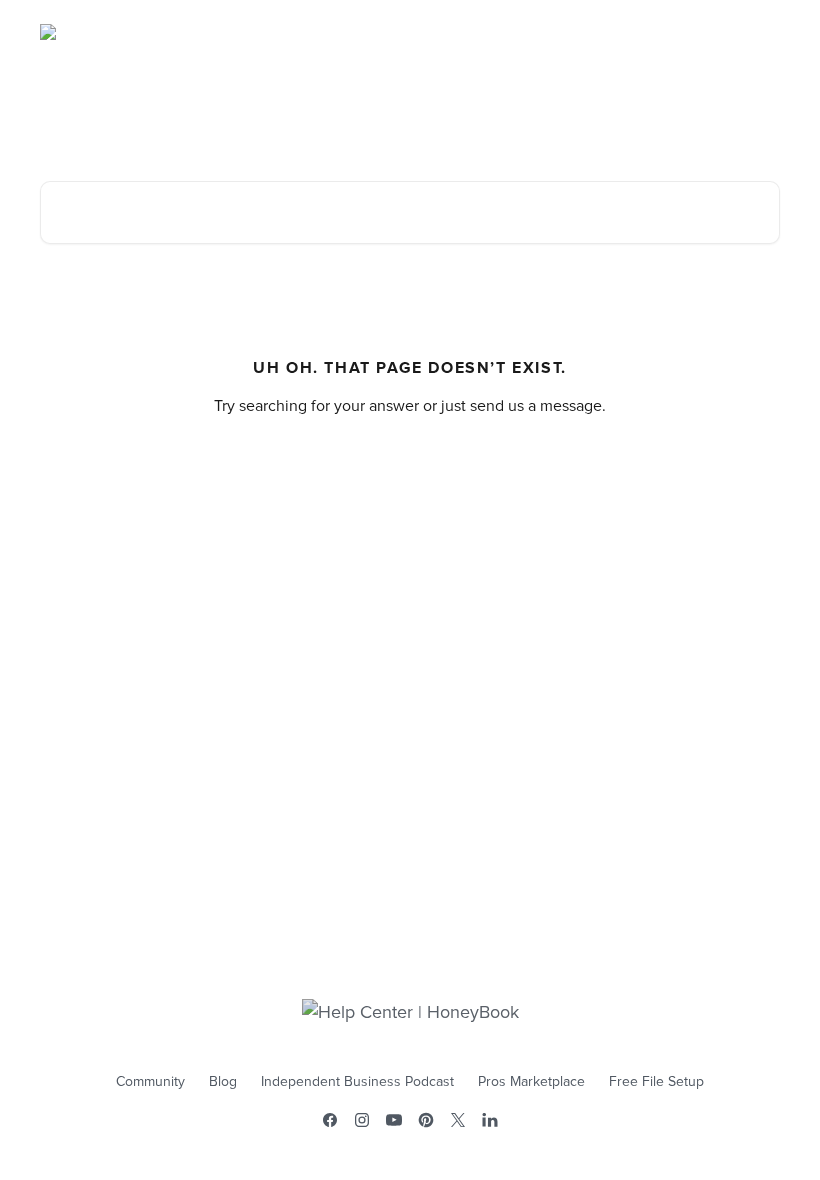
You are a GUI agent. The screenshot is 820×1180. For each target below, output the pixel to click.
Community (150, 1082)
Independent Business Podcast (357, 1082)
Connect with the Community (673, 32)
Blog (223, 1082)
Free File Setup (656, 1082)
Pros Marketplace (531, 1082)
